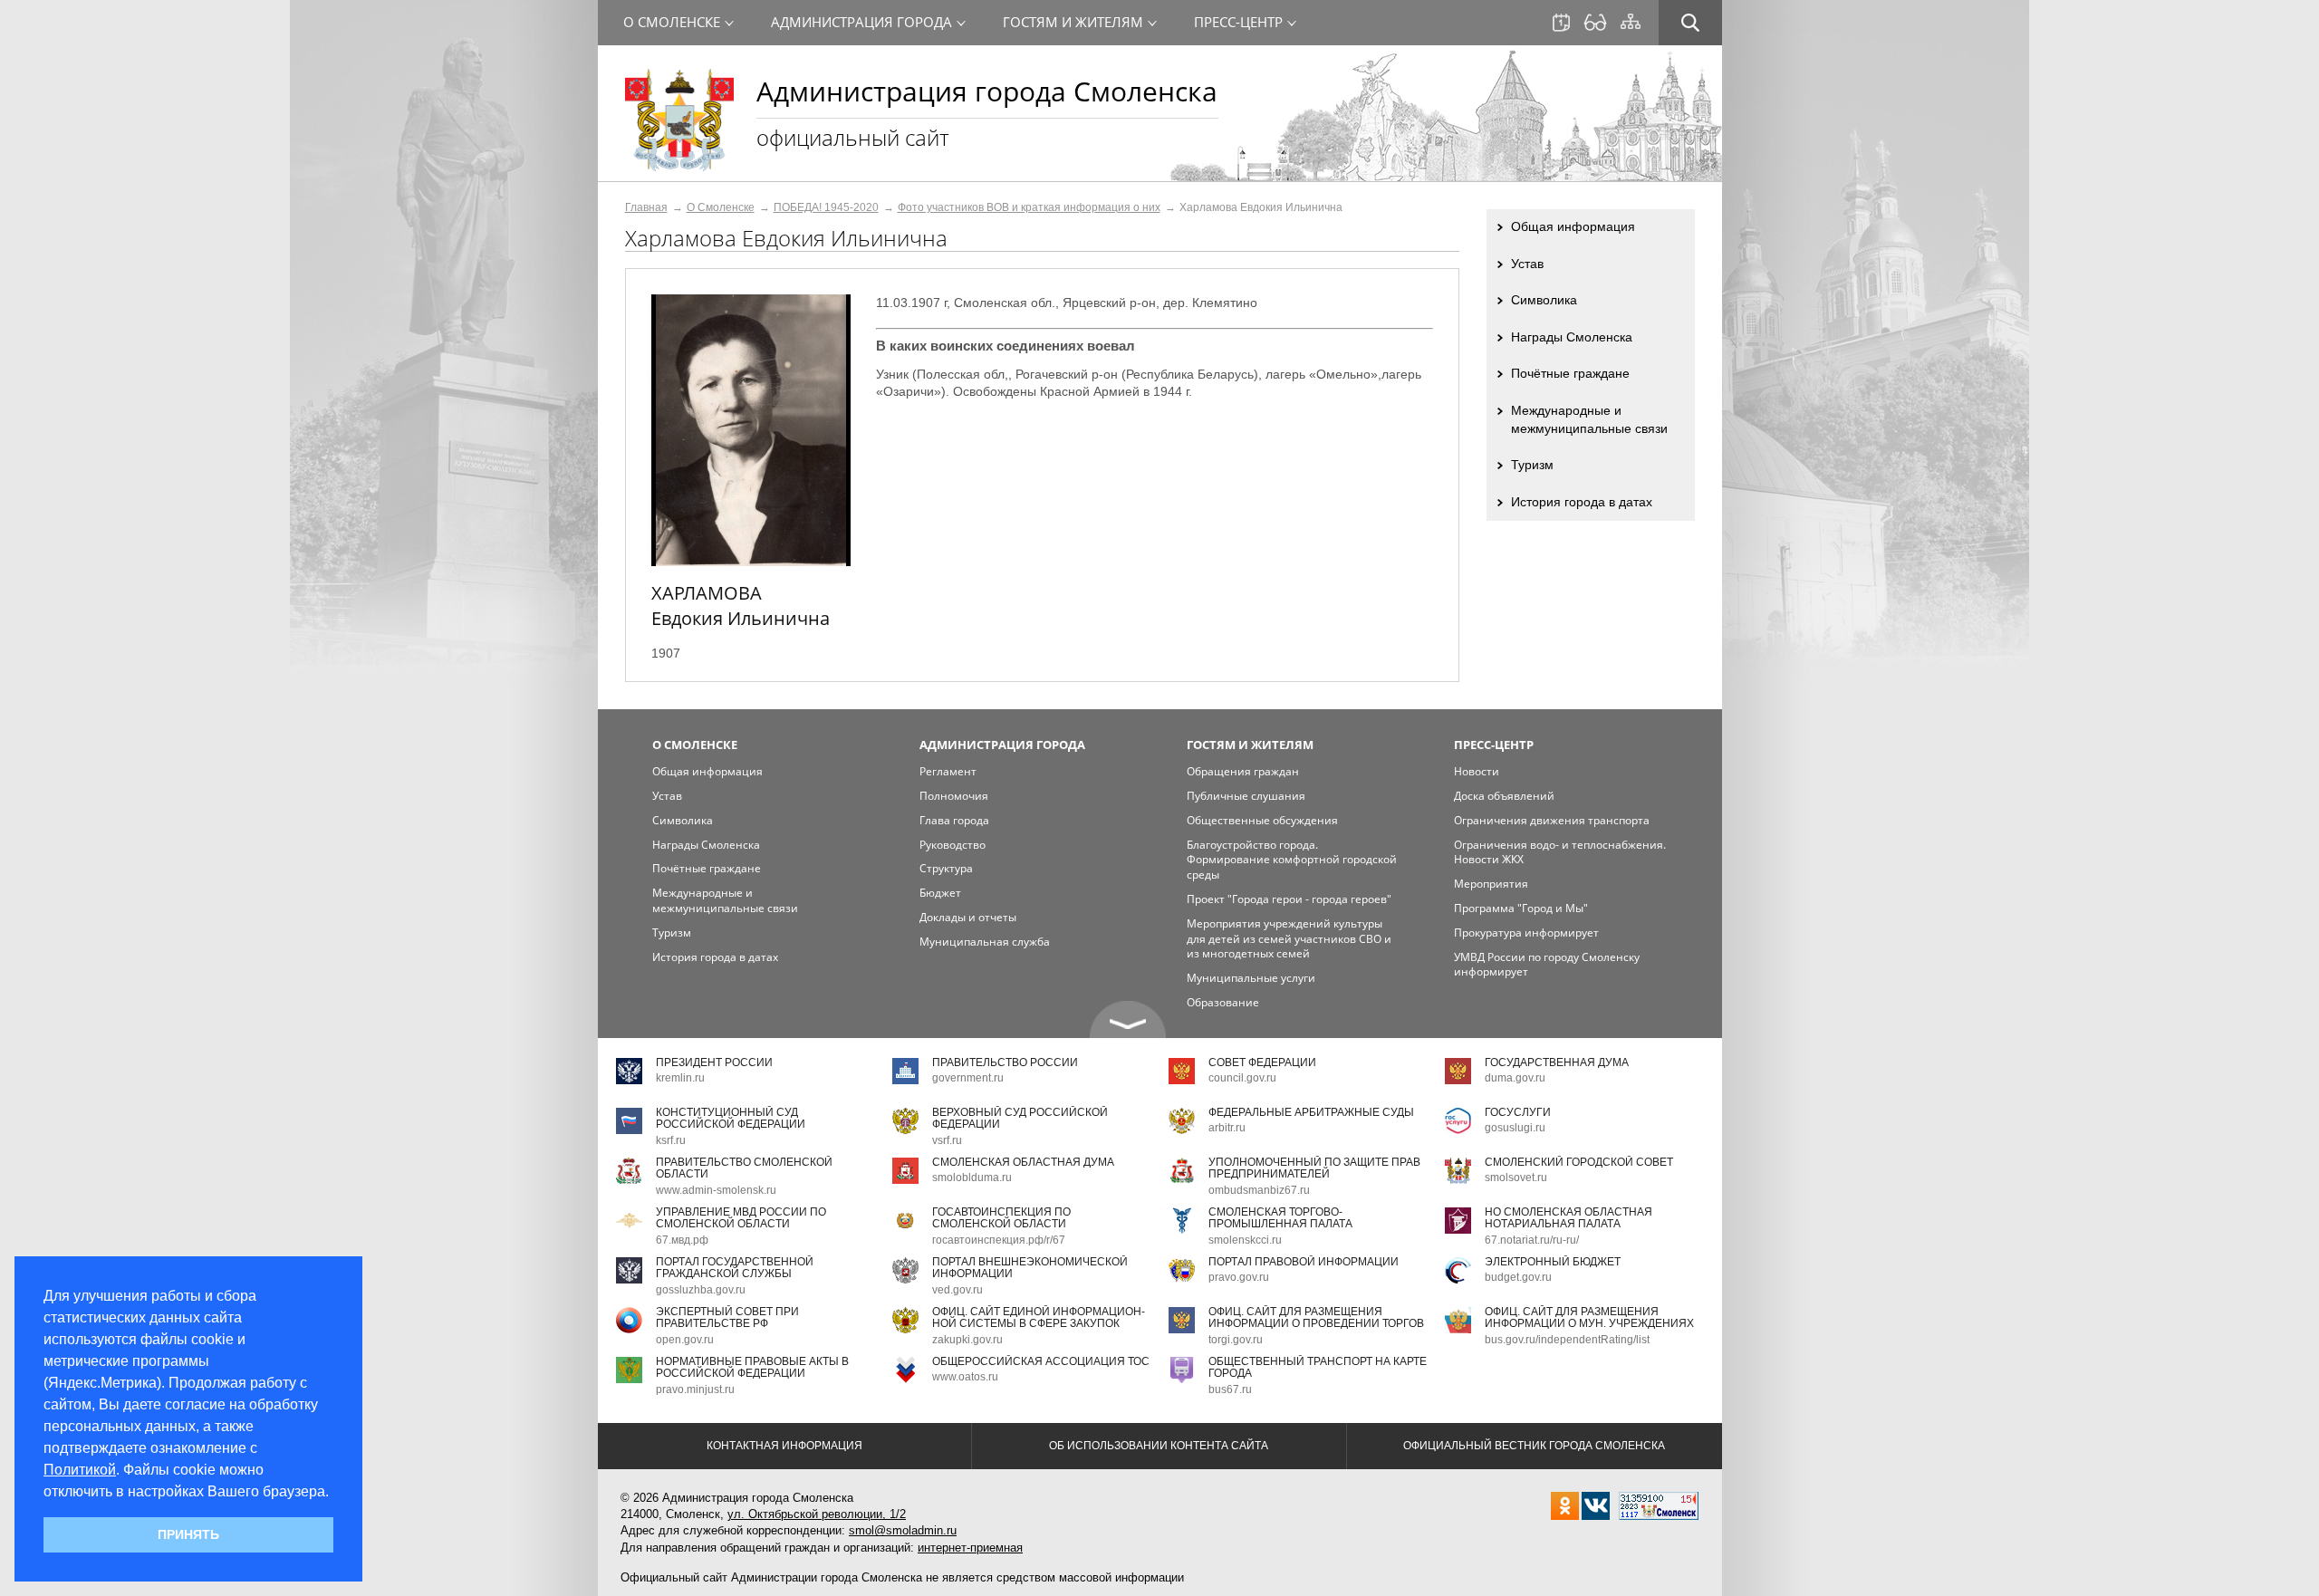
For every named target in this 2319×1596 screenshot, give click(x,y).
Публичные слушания (1246, 796)
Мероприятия (1491, 884)
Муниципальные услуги (1251, 978)
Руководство (953, 845)
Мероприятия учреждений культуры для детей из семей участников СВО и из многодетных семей (1289, 939)
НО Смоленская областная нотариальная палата (1568, 1218)
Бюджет (940, 893)
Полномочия (954, 796)
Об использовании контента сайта (1159, 1446)
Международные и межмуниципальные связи (1589, 419)
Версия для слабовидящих (1595, 23)
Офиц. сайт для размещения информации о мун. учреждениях (1589, 1317)
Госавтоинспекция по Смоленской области (1001, 1218)
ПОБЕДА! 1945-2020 (826, 207)
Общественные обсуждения (1262, 820)
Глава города (954, 820)
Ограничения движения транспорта (1552, 820)
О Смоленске (721, 207)
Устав (1527, 264)
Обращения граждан (1243, 771)
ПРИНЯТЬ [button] (188, 1534)
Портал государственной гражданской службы (735, 1268)
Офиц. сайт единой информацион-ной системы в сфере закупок (1039, 1317)
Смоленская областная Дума (1023, 1162)
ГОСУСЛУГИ (1518, 1112)
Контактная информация (784, 1446)
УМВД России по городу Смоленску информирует (1547, 965)
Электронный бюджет (1553, 1262)
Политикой (80, 1470)
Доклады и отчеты (968, 917)
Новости (1477, 771)
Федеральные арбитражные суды (1311, 1112)
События (1561, 23)
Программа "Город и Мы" (1521, 908)
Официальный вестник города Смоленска (1534, 1446)
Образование (1223, 1002)
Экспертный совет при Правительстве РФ (727, 1317)
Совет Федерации (1262, 1062)
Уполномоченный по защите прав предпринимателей (1314, 1168)
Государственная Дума (1557, 1062)
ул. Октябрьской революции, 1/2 (817, 1514)
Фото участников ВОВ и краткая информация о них (1029, 207)
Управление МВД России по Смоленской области (741, 1218)
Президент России (714, 1062)
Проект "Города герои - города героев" (1289, 899)
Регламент (948, 771)
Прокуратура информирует (1526, 933)
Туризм (1532, 465)
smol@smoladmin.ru (903, 1530)
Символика (1544, 300)
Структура (946, 868)
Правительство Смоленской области (744, 1168)
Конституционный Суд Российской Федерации (731, 1118)
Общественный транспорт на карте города (1318, 1367)
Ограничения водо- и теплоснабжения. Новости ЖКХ (1560, 852)
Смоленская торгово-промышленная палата (1280, 1218)
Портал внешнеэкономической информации (1030, 1268)
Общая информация (1573, 226)
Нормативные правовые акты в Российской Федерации (752, 1367)
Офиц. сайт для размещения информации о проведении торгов (1316, 1317)
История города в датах (1582, 502)
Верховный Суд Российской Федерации (1020, 1118)
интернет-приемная (970, 1548)
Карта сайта (1631, 22)
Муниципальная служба (985, 942)
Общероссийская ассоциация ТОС (1041, 1361)
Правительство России (1005, 1062)
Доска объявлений (1504, 796)
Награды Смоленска (1572, 337)
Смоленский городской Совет (1579, 1162)
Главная (646, 207)
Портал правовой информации (1304, 1262)
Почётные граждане (1570, 373)
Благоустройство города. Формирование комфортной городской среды (1292, 860)
